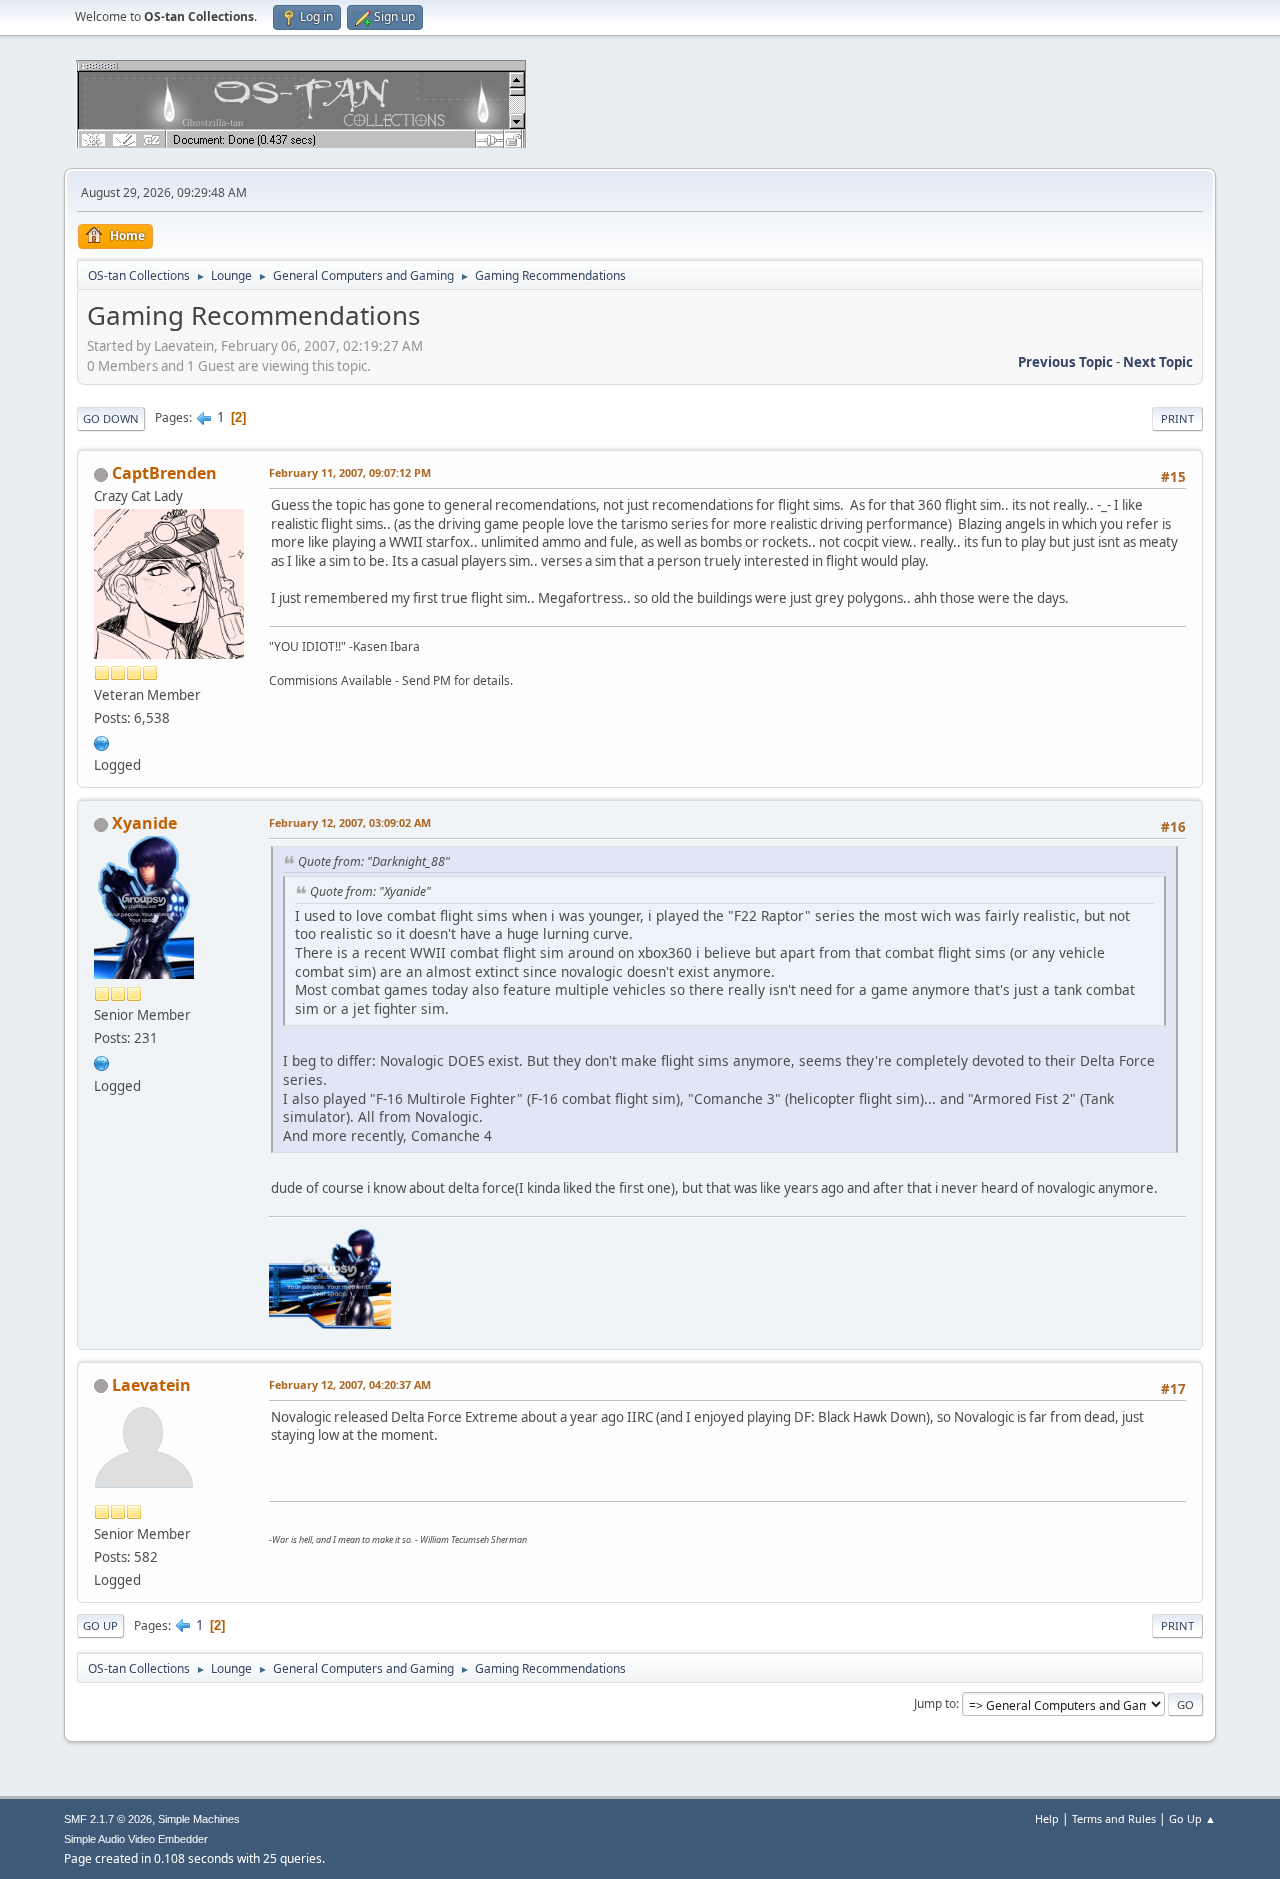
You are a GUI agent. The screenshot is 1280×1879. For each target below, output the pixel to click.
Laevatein (151, 1385)
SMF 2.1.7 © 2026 (108, 1819)
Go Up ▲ (1192, 1818)
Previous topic (1065, 362)
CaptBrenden (164, 473)
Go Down (111, 418)
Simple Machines (199, 1819)
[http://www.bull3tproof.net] (102, 1061)
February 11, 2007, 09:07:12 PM (350, 472)
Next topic (1158, 362)
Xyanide (144, 823)
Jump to (935, 1703)
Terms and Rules (1114, 1818)
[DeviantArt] (102, 741)
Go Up (100, 1625)
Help (1047, 1818)
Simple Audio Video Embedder (136, 1839)
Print (1177, 418)
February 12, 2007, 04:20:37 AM (350, 1384)
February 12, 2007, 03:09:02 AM (350, 822)
